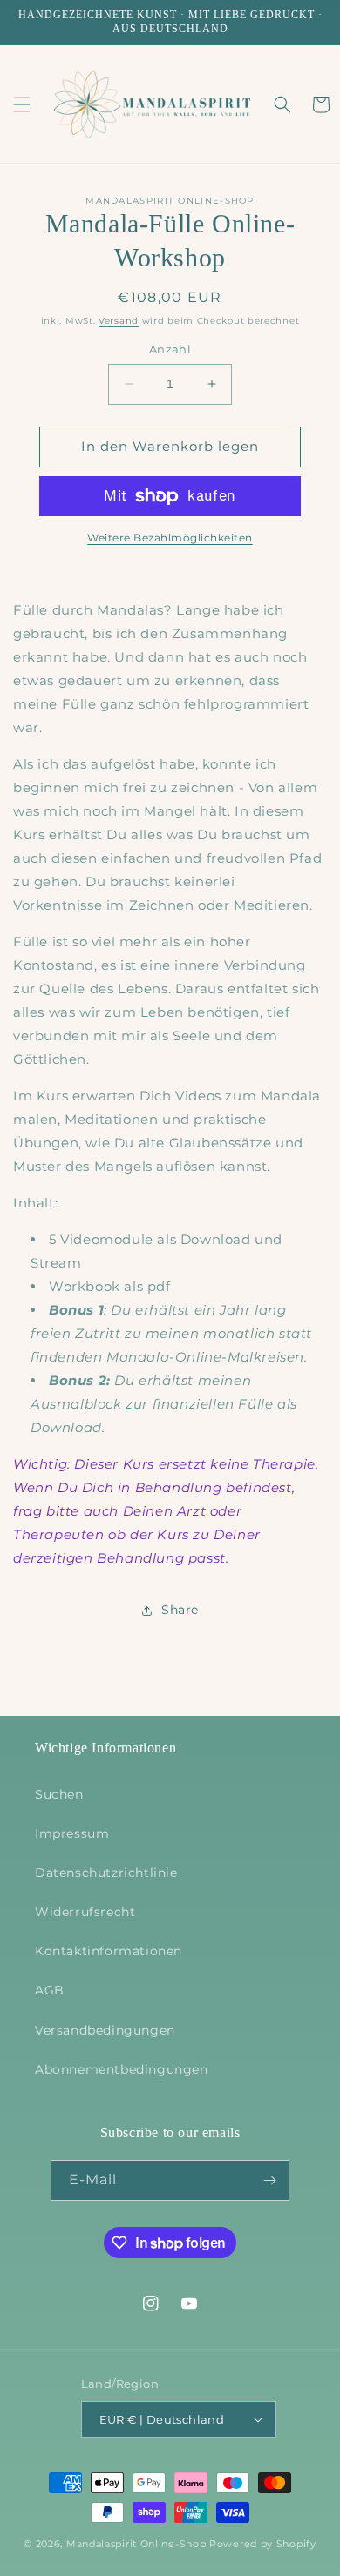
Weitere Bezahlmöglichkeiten (170, 538)
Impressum (72, 1833)
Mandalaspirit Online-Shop (136, 2544)
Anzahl (170, 349)
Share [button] (180, 1610)
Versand (119, 321)
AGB (50, 1990)
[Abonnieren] (269, 2180)
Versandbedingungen (105, 2030)
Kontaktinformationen (109, 1951)
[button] (22, 104)
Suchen (59, 1794)
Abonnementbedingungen (122, 2069)
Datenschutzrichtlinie (106, 1873)
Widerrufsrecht (85, 1912)
